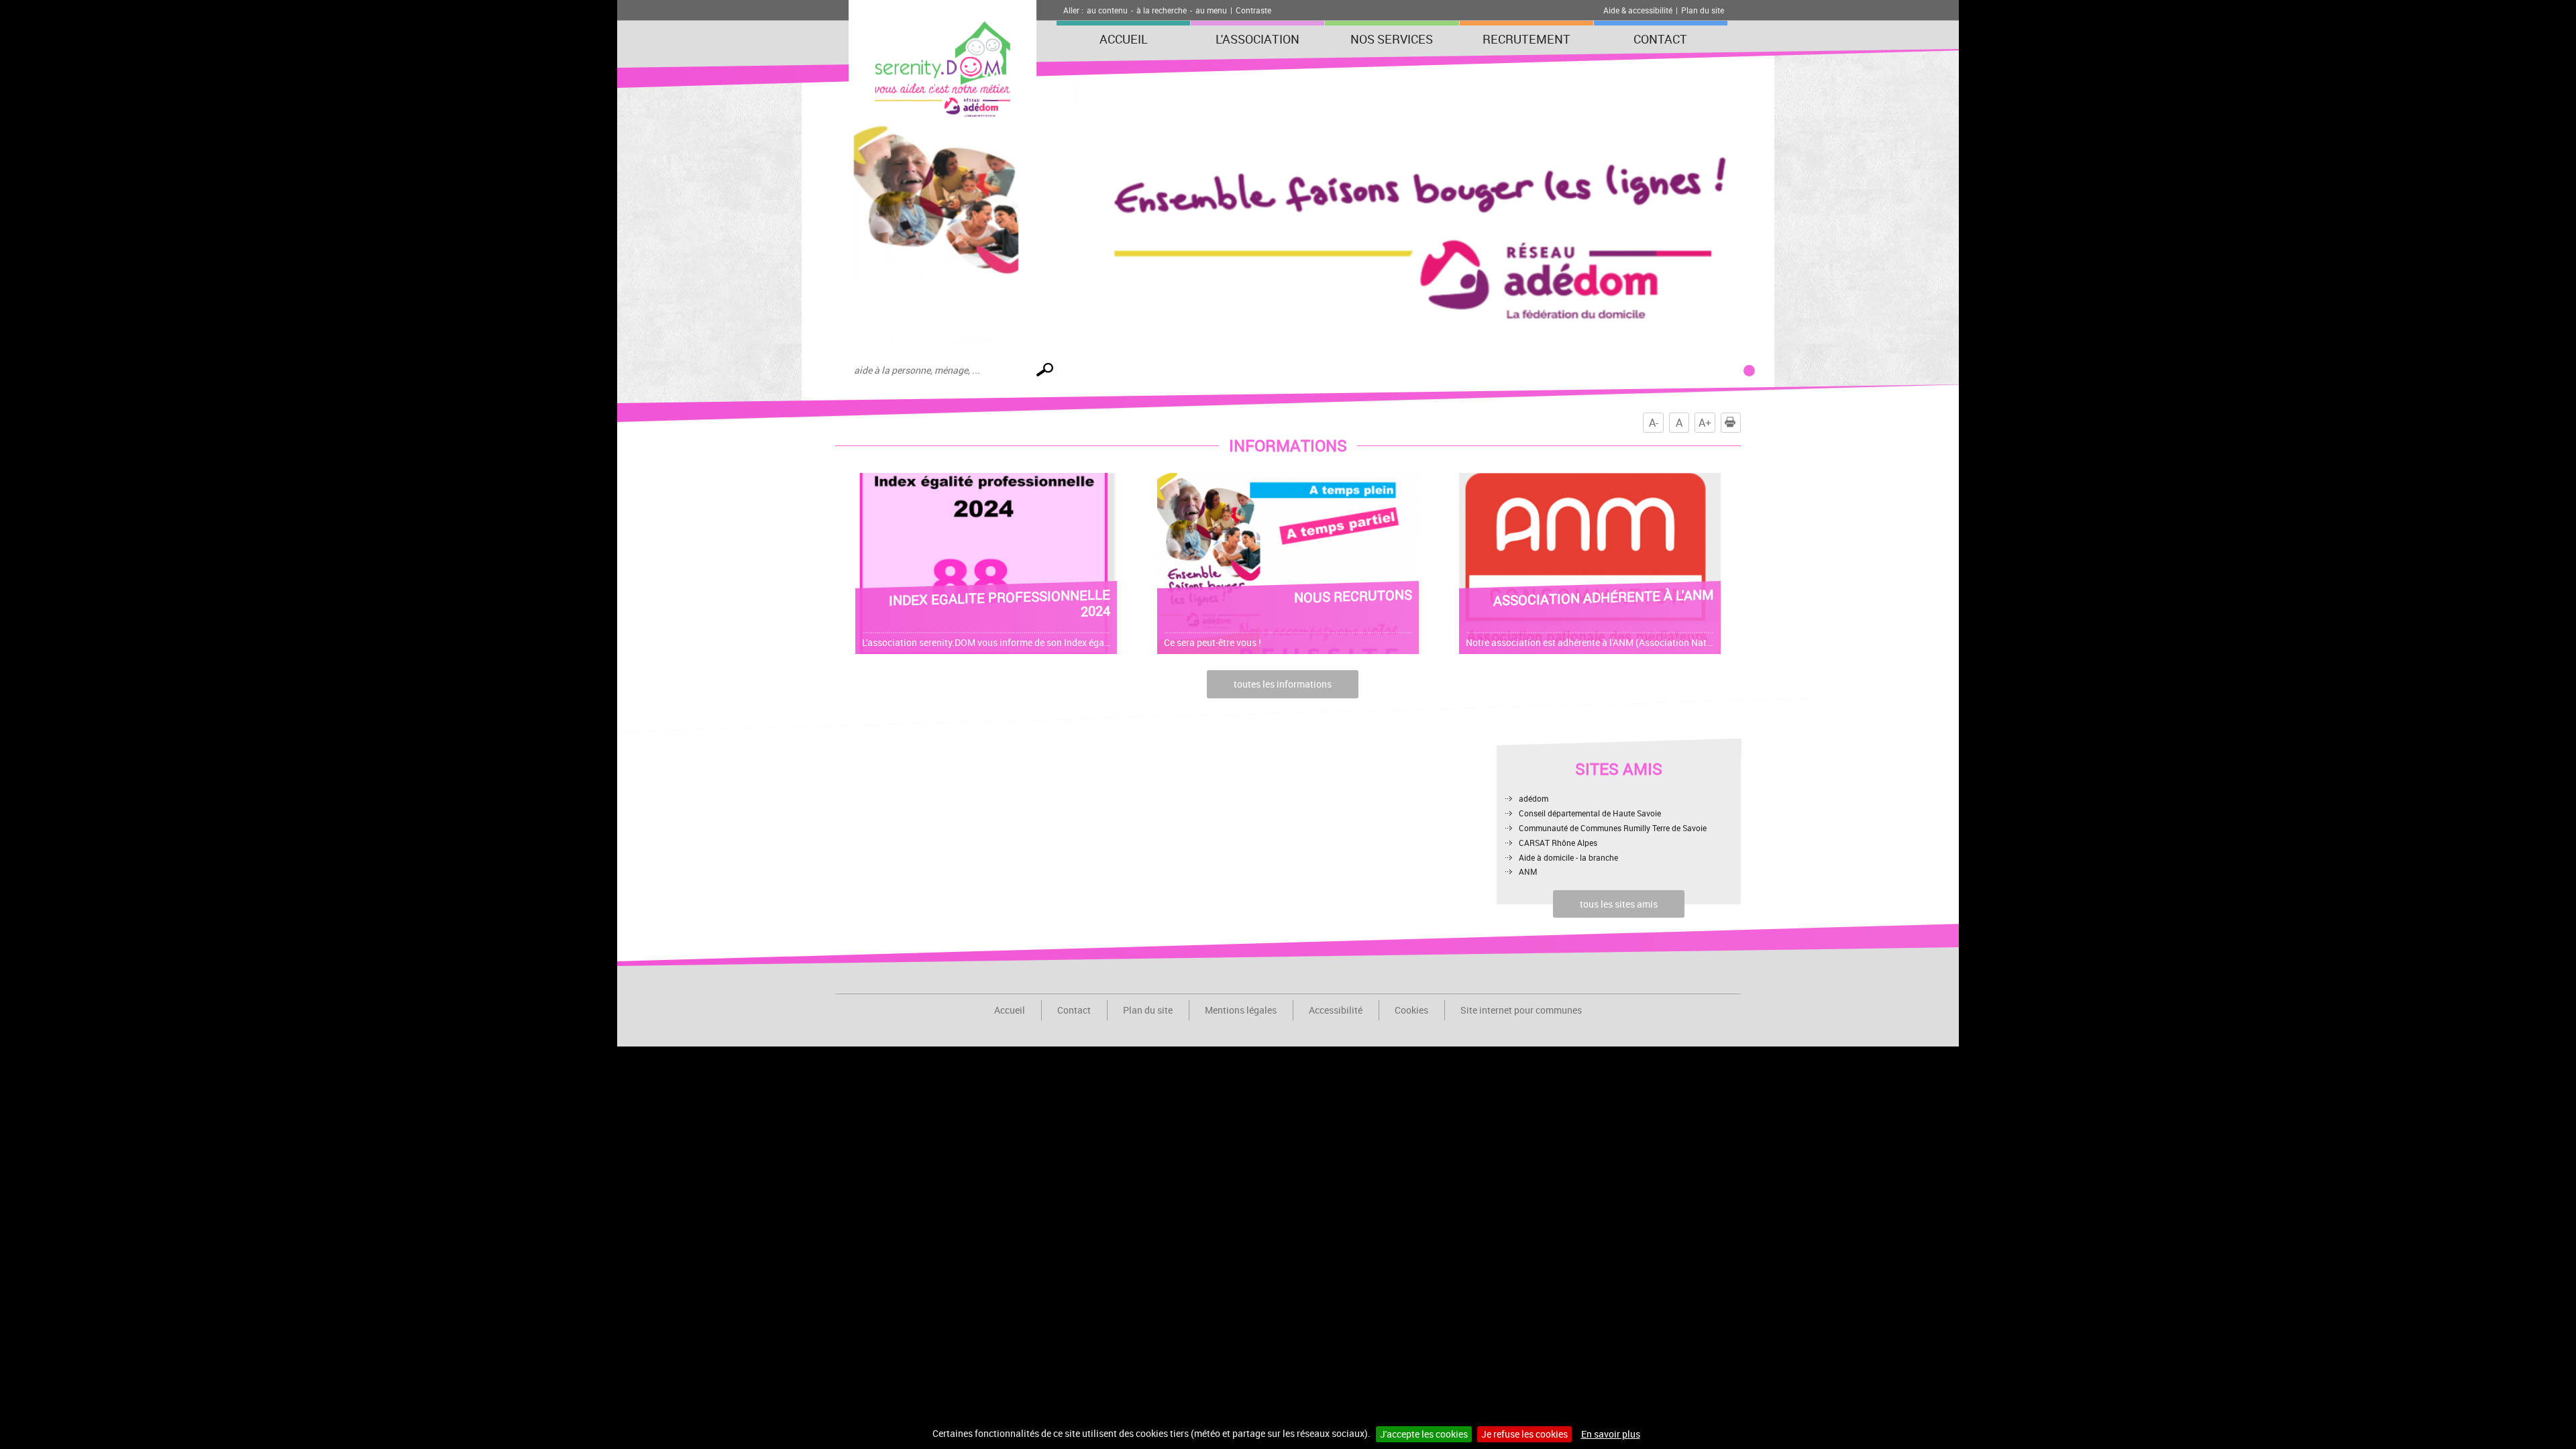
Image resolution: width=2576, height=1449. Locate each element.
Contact (1660, 39)
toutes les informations (1283, 684)
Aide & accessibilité (1638, 10)
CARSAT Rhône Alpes (1558, 843)
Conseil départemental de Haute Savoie (1590, 813)
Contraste (1253, 10)
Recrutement (1526, 39)
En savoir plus (1611, 1434)
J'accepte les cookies (1424, 1434)
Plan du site (1703, 10)
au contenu (1107, 10)
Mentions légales (1241, 1010)
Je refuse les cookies (1524, 1434)
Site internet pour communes (1521, 1010)
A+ (1705, 423)
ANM (1528, 871)
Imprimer (1740, 423)
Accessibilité (1336, 1010)
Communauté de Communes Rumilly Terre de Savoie (1613, 828)
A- (1654, 423)
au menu (1211, 10)
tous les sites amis (1619, 904)
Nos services (1392, 39)
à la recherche (1162, 10)
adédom (1534, 798)
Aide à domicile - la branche (1568, 857)
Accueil (1124, 39)
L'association (1257, 39)
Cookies (1411, 1010)
